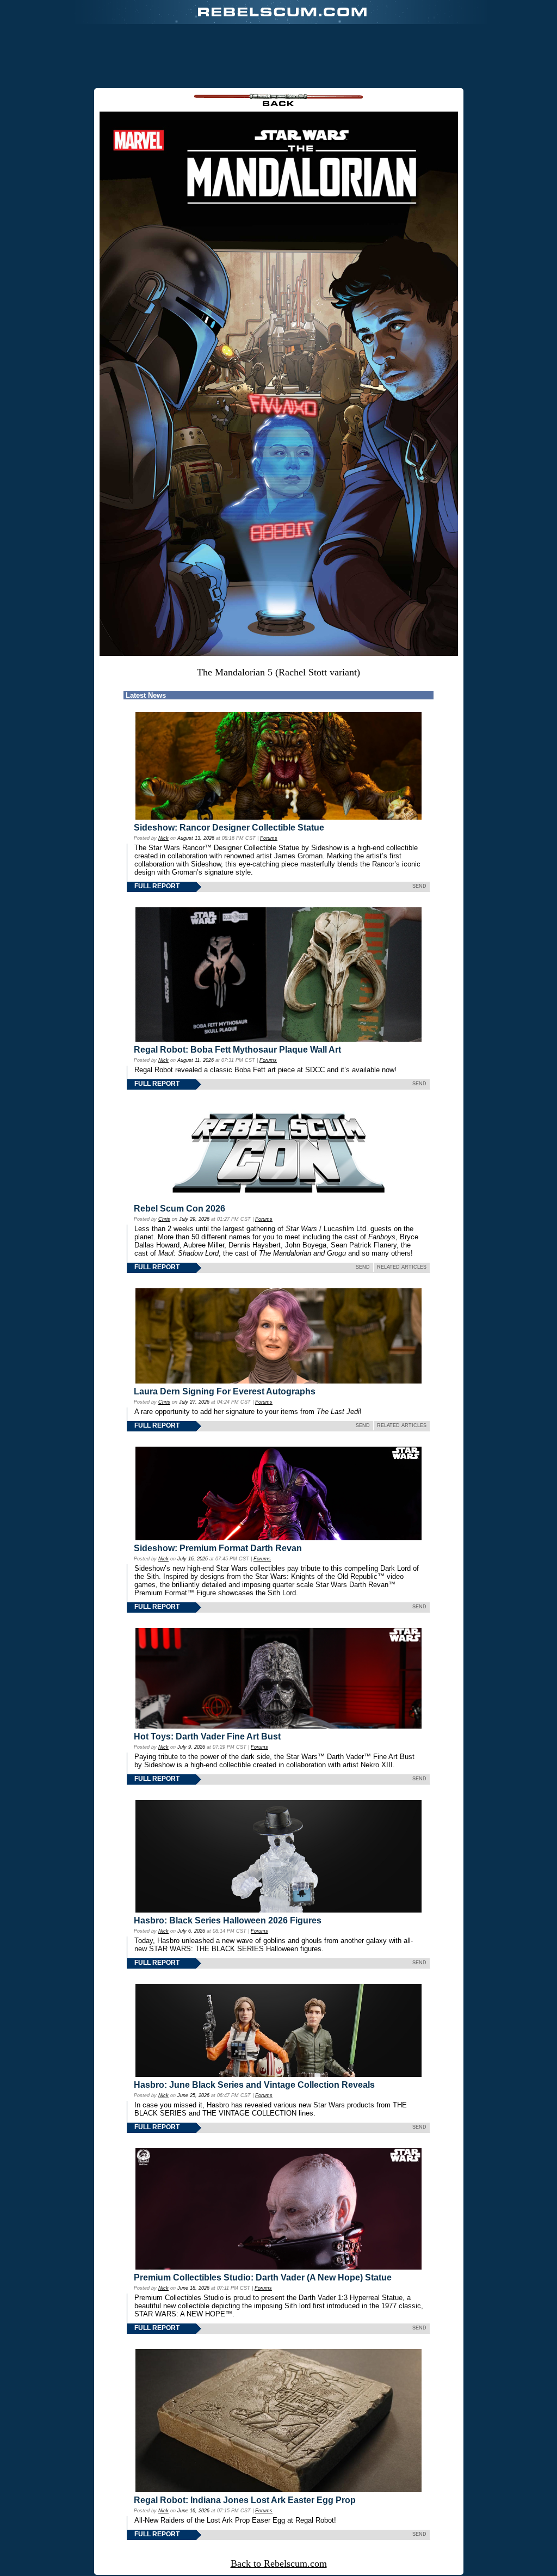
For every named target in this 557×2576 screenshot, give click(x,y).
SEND (419, 886)
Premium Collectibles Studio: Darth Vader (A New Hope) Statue (263, 2277)
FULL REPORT (157, 886)
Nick (163, 838)
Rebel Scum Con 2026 (180, 1209)
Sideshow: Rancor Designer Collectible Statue (229, 828)
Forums (269, 838)
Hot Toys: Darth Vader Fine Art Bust (207, 1736)
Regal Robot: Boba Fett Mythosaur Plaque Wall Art (237, 1050)
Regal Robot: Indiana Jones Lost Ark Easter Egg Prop (245, 2500)
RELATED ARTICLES (402, 1267)
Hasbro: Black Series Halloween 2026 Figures (228, 1920)
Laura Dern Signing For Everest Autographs (225, 1391)
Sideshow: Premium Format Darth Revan (218, 1548)
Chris (164, 1219)
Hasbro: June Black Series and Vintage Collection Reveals (254, 2085)
